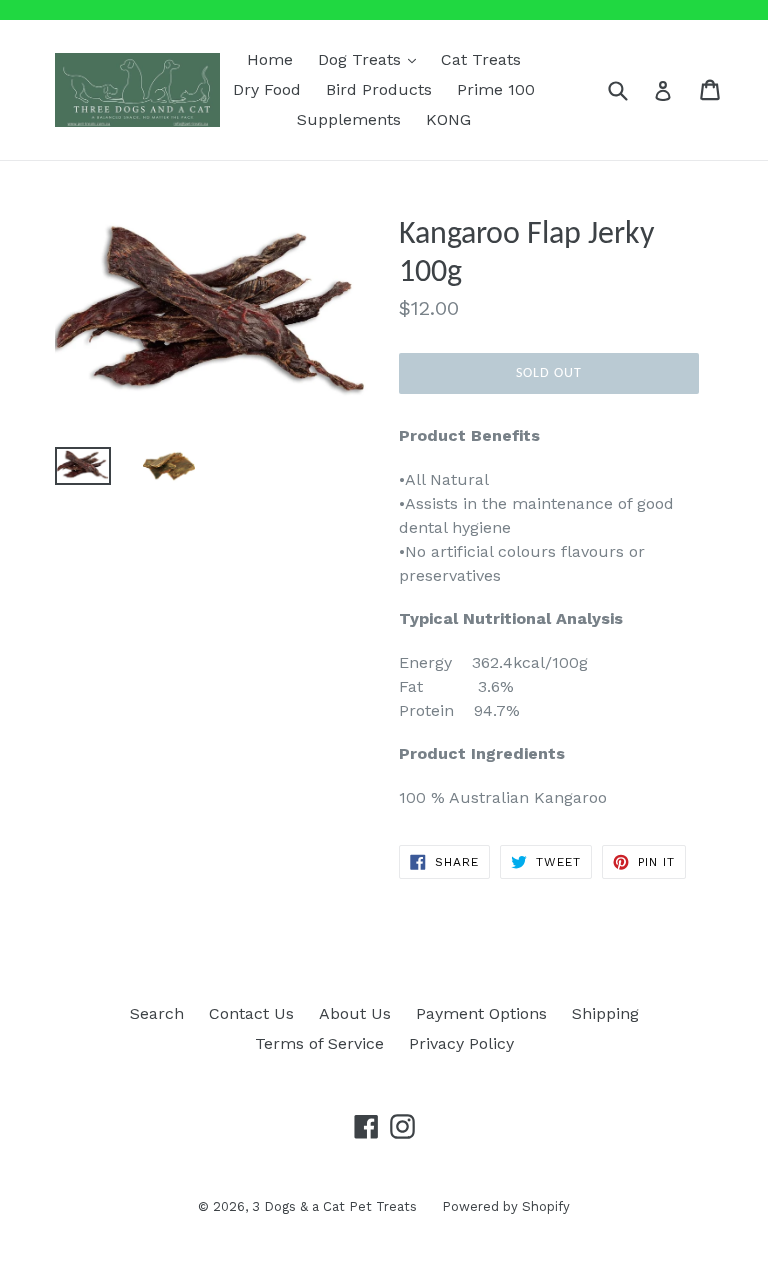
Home (270, 59)
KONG (448, 119)
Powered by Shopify (506, 1206)
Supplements (349, 119)
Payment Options (481, 1013)
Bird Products (379, 89)
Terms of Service (319, 1043)
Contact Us (251, 1013)
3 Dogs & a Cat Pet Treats (334, 1206)
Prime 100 (496, 89)
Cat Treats (481, 59)
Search (157, 1013)
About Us (355, 1013)
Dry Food (267, 89)
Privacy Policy (461, 1043)
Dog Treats (372, 59)
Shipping (605, 1013)
